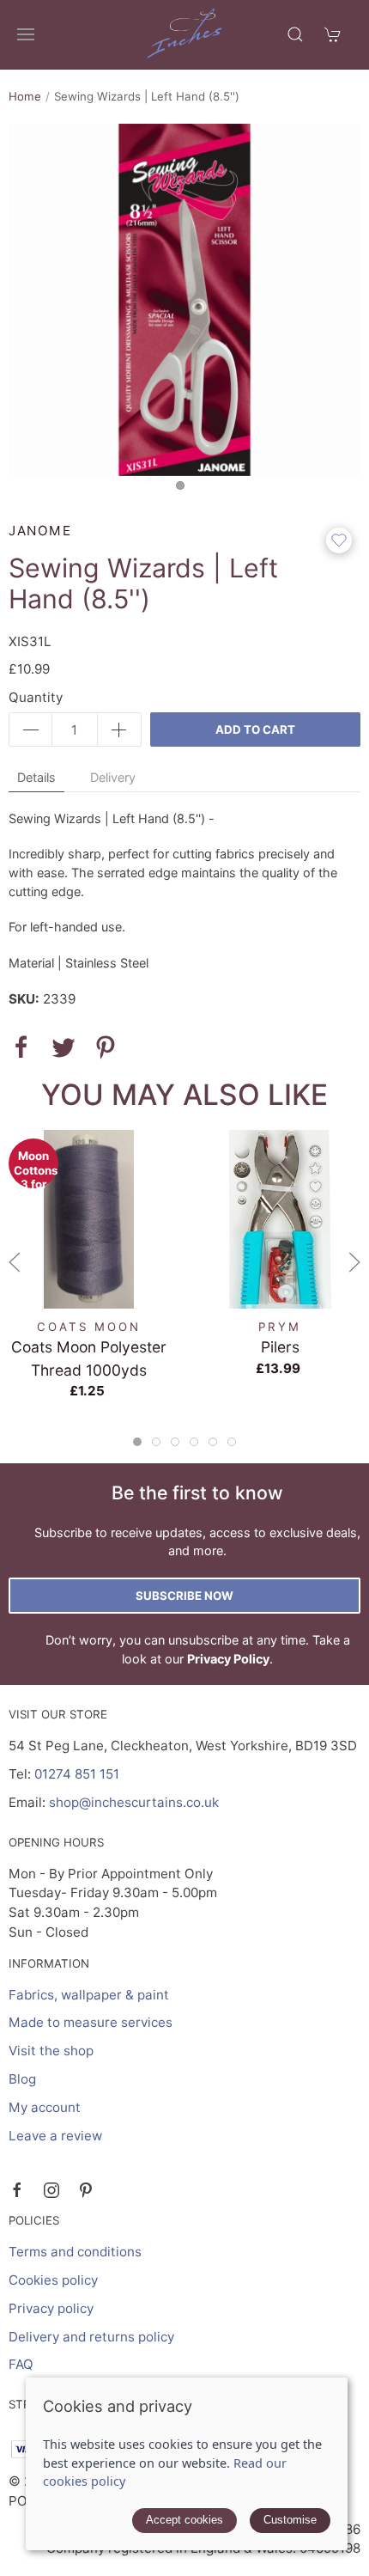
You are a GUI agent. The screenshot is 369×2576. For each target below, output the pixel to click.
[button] (26, 34)
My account (45, 2107)
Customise (290, 2520)
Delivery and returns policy (91, 2337)
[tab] (137, 1442)
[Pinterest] (86, 2190)
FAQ (21, 2364)
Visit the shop (51, 2051)
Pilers (280, 1347)
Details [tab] (36, 777)
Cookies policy (53, 2280)
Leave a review (55, 2136)
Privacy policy (51, 2308)
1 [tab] (184, 490)
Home (25, 96)
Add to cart (255, 729)
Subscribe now (184, 1596)
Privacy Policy (228, 1659)
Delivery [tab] (113, 777)
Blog (22, 2079)
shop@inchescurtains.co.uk (134, 1802)
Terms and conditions (75, 2252)
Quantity (36, 697)
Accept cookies (184, 2520)
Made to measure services (91, 2022)
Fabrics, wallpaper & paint (89, 1995)
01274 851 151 (77, 1774)
